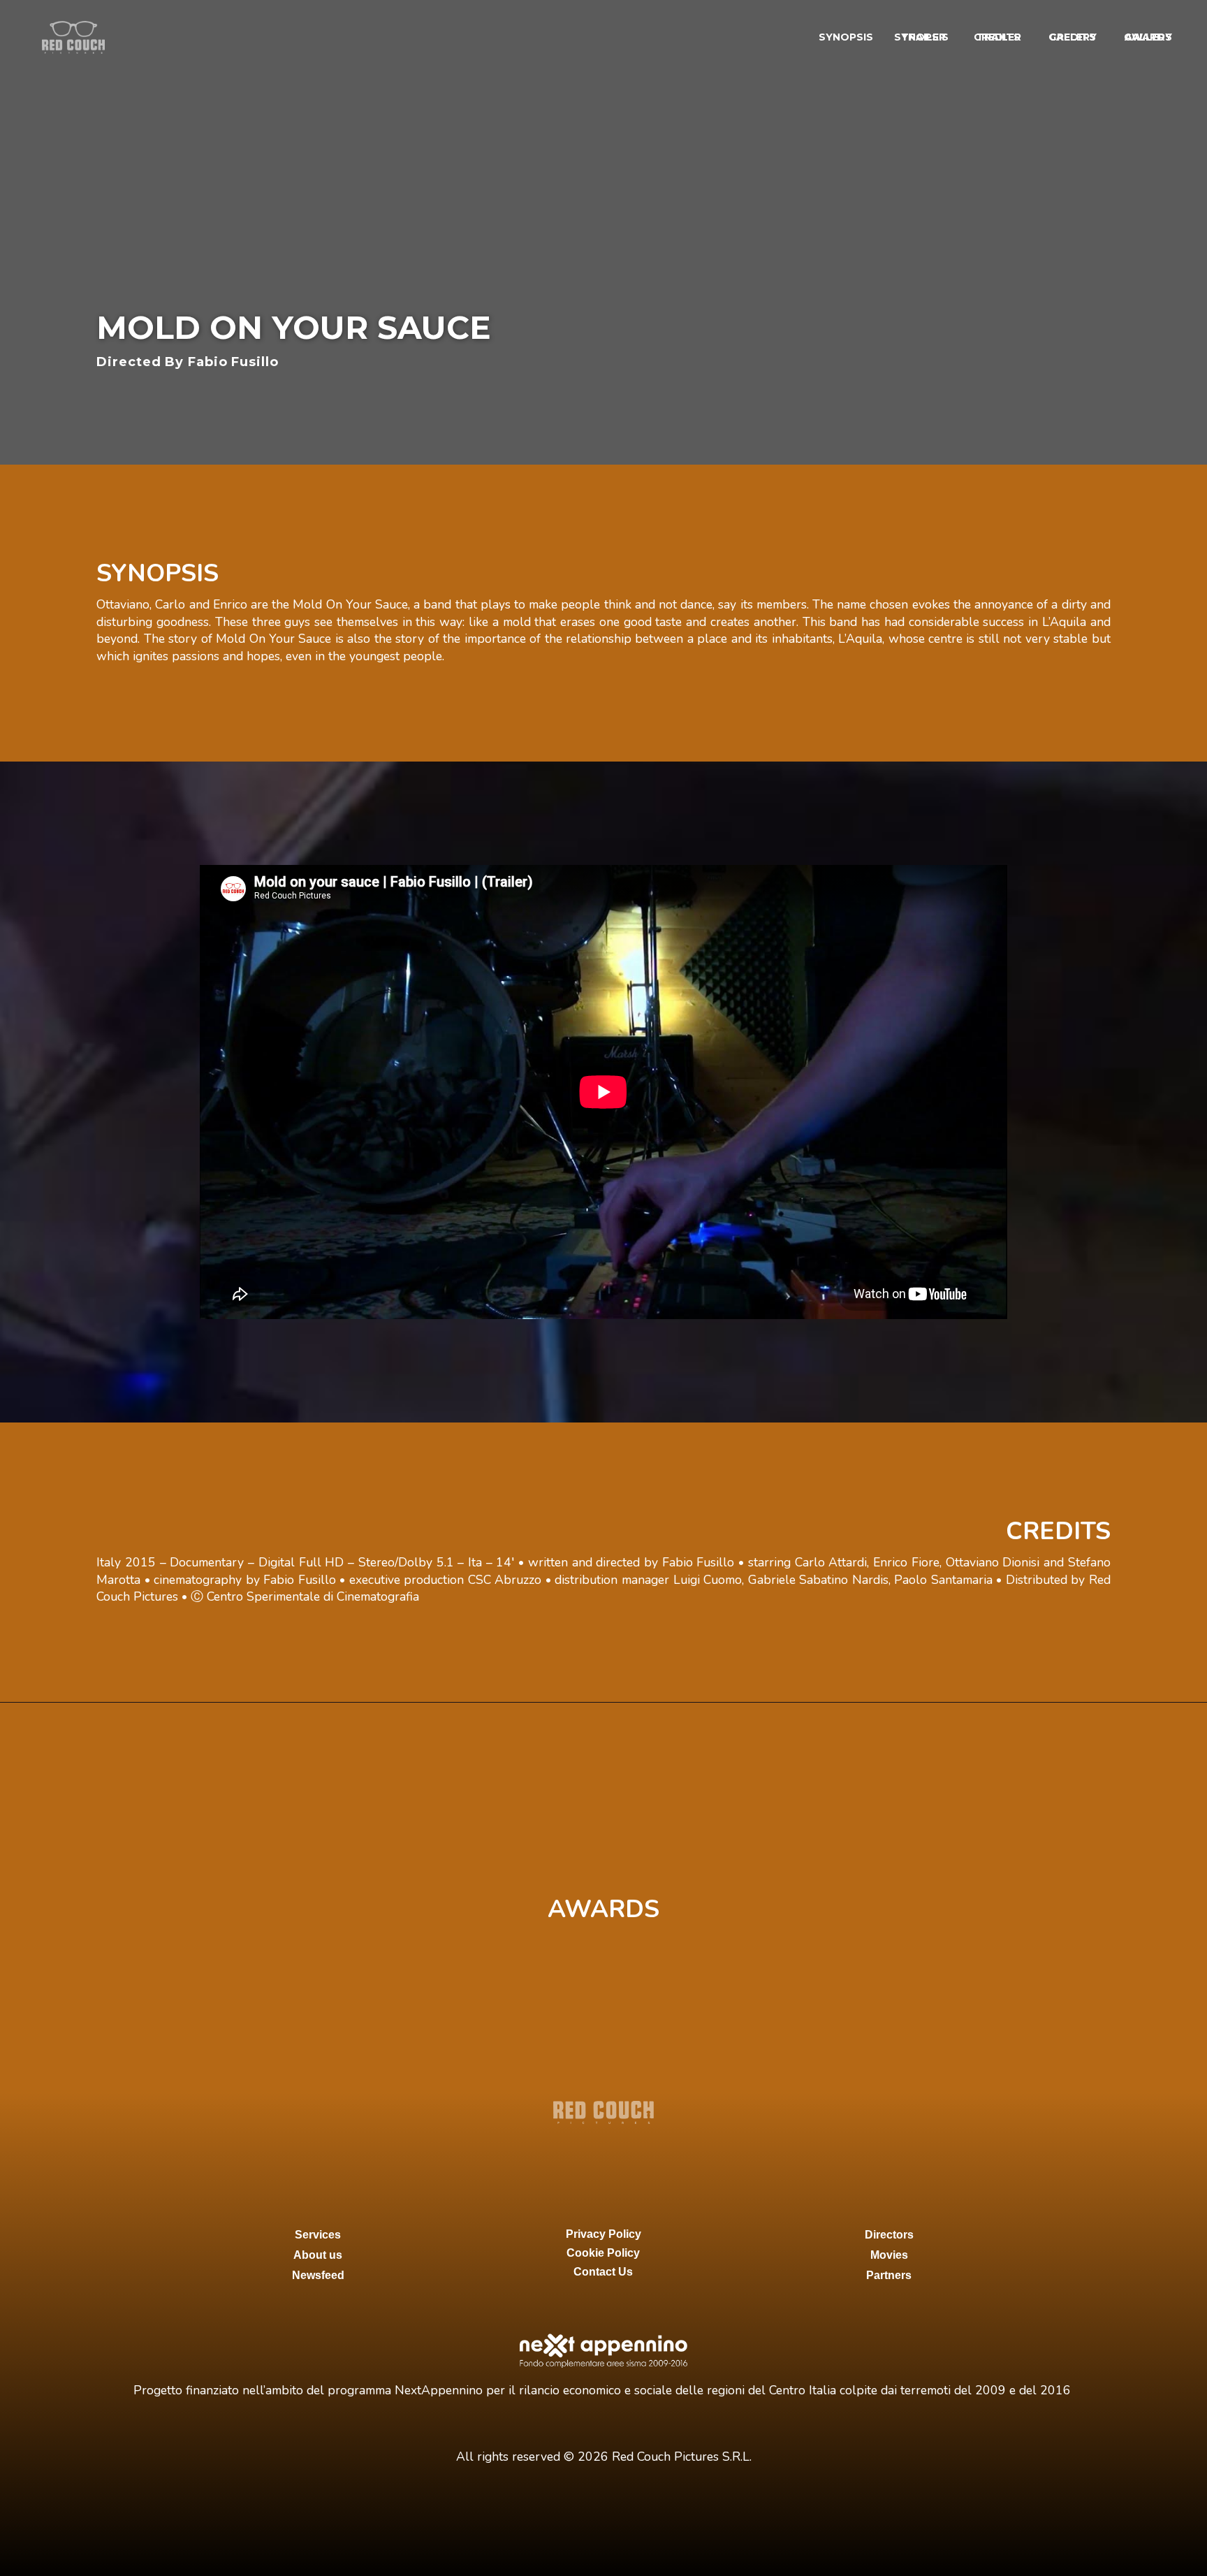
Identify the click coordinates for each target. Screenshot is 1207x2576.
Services (318, 2235)
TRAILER (999, 37)
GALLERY (1148, 37)
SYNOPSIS (846, 37)
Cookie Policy (603, 2253)
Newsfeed (318, 2275)
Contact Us (603, 2272)
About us (318, 2255)
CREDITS (1073, 37)
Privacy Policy (603, 2234)
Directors (889, 2235)
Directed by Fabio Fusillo (188, 362)
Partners (889, 2275)
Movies (889, 2255)
